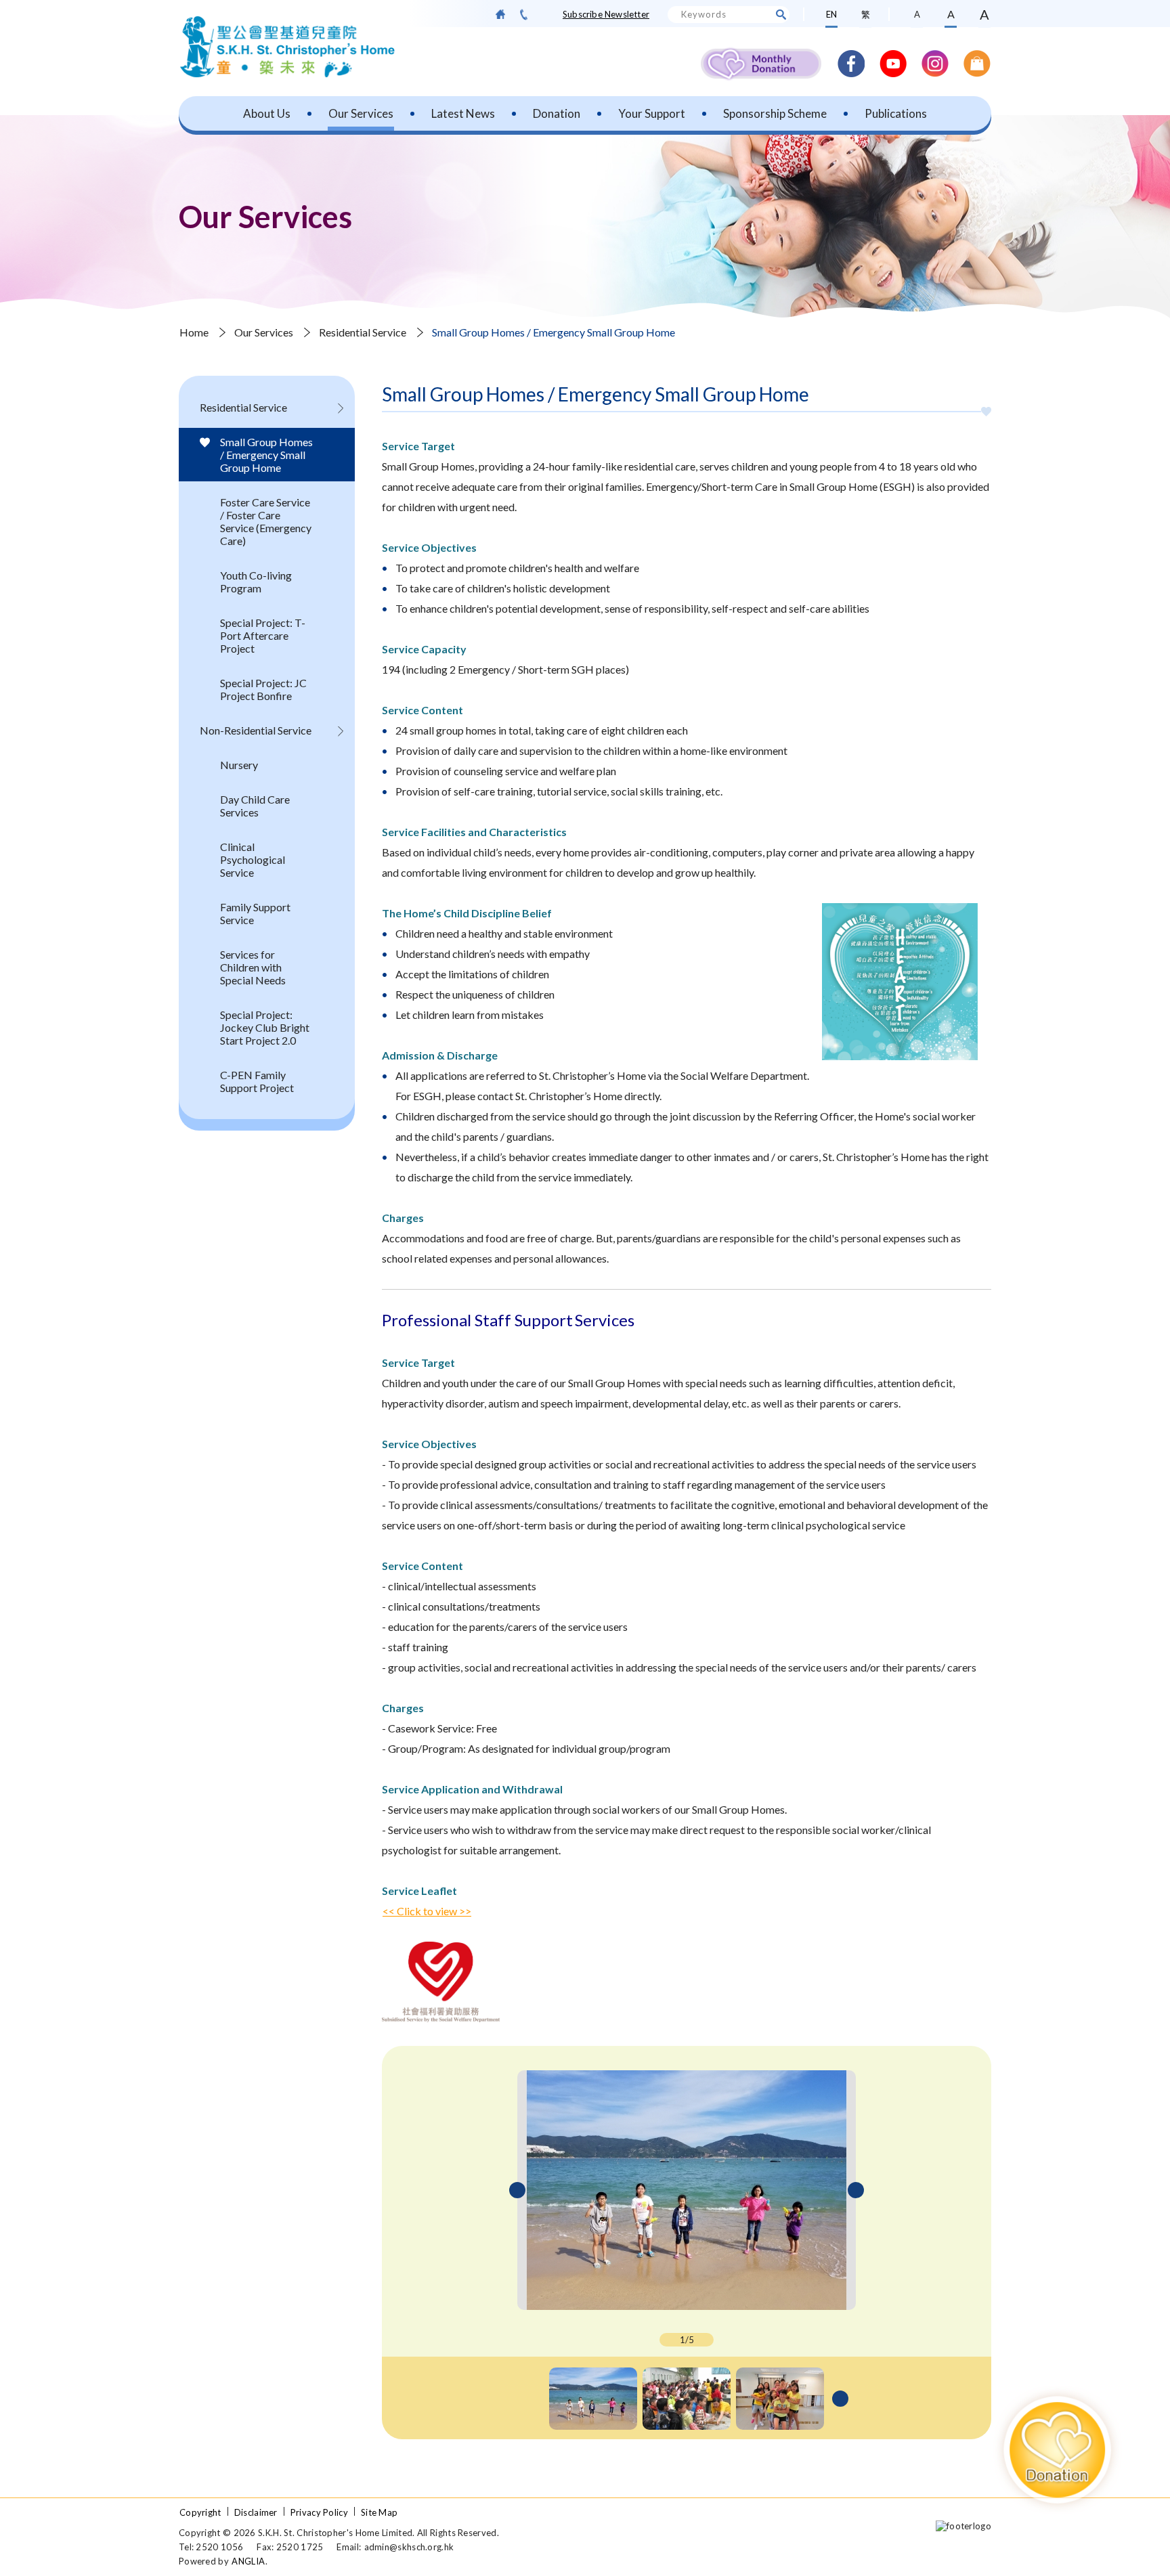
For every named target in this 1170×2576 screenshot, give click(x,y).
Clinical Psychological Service (253, 859)
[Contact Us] (524, 15)
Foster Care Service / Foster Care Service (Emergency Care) (266, 521)
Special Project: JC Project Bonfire (263, 689)
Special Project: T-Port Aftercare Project (263, 635)
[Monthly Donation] (761, 64)
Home (194, 332)
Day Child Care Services (255, 806)
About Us (267, 113)
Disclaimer (256, 2512)
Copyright (200, 2512)
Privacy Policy (319, 2512)
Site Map (379, 2512)
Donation (557, 113)
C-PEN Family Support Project (257, 1081)
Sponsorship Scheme (775, 113)
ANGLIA (248, 2561)
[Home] (500, 14)
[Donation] (1058, 2450)
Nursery (239, 765)
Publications (896, 113)
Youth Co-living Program (256, 582)
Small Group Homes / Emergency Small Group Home (266, 455)
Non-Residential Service (256, 730)
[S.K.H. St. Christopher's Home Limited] (287, 47)
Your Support (652, 113)
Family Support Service (255, 913)
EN (831, 14)
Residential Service (363, 332)
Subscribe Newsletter (606, 14)
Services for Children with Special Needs (253, 967)
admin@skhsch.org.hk (409, 2547)
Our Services (361, 113)
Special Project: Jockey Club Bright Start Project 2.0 (265, 1027)
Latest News (463, 113)
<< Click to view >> (427, 1911)
